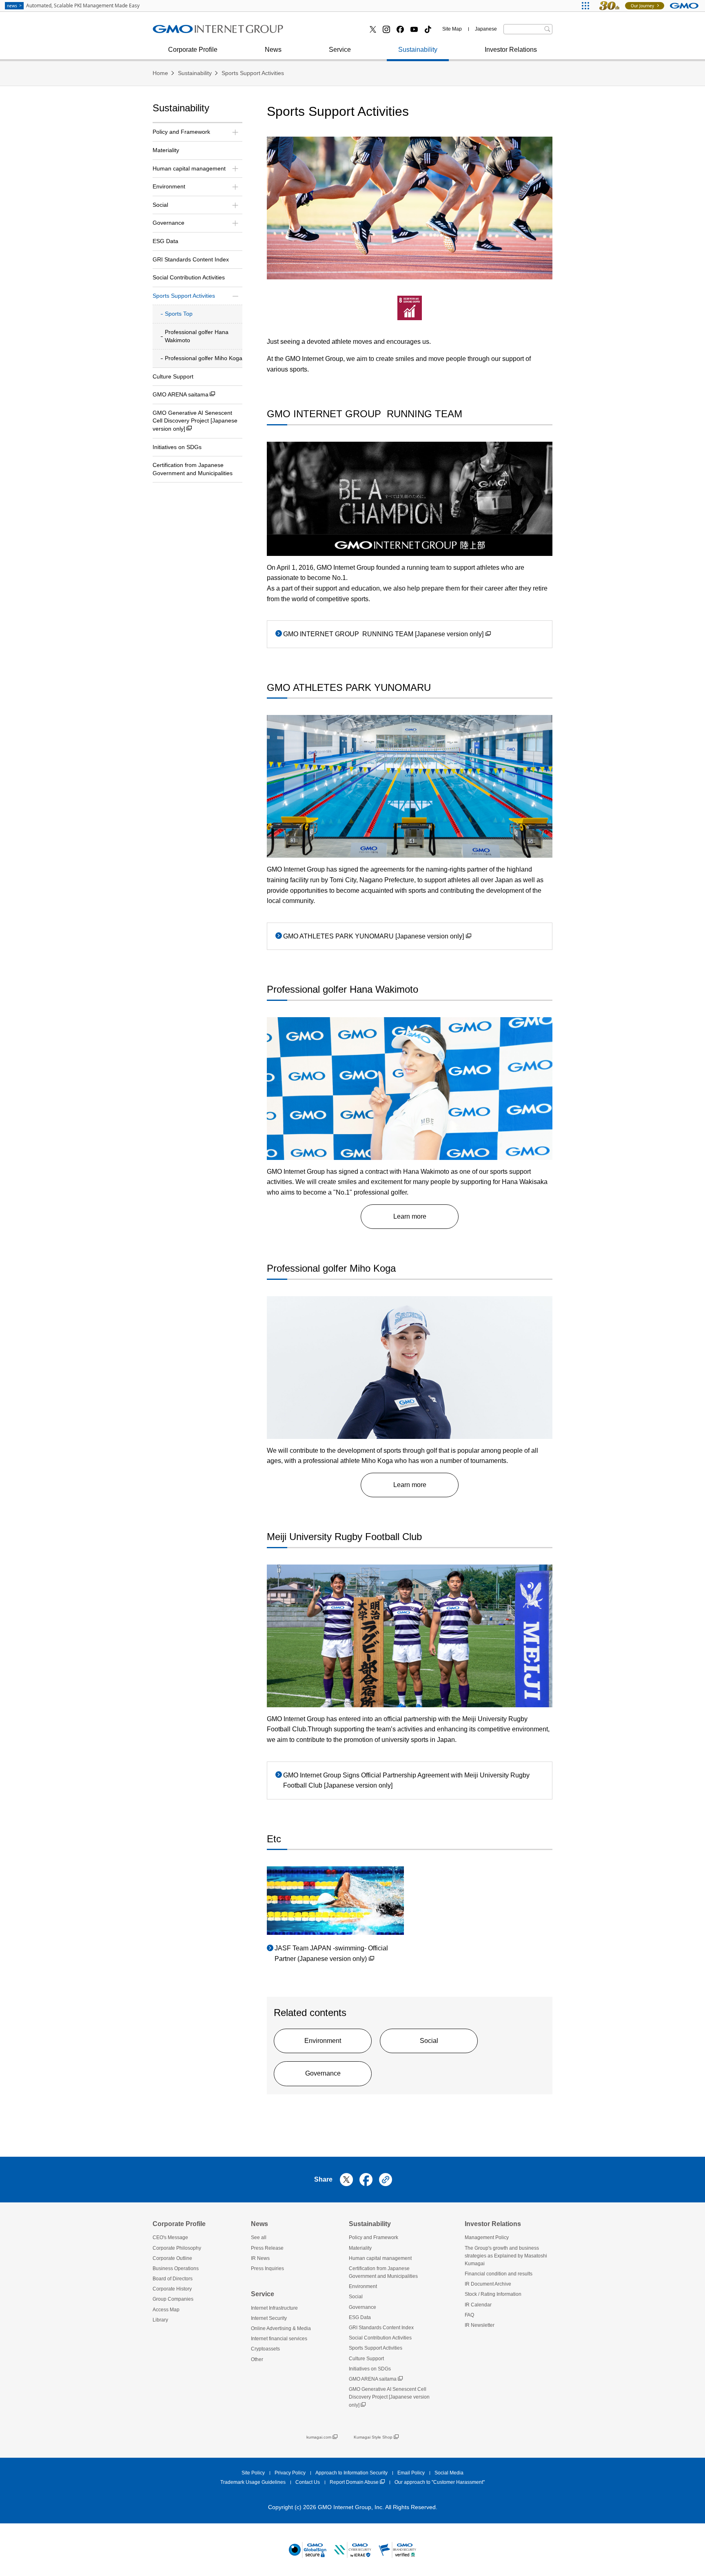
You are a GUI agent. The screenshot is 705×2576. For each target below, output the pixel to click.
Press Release (183, 32)
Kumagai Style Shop (373, 2437)
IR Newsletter (480, 2325)
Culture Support (173, 376)
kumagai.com (319, 2437)
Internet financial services (198, 32)
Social (429, 2041)
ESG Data (165, 241)
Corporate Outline (172, 2258)
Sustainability (418, 50)
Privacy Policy (290, 2473)
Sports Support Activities (253, 73)
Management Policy (487, 2237)
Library (160, 2320)
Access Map (166, 2310)
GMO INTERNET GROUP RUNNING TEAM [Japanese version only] (383, 634)
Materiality (166, 150)
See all (259, 2237)
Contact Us (308, 2482)
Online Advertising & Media (281, 2328)
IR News (260, 2258)
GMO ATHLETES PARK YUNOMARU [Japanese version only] (374, 936)
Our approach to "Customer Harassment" (440, 2482)
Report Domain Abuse (354, 2482)
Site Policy (253, 2473)
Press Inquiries (267, 2268)
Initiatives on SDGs (177, 447)
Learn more (410, 1216)
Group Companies (173, 2299)
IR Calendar (478, 2305)
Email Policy (411, 2473)
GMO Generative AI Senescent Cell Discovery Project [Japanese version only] (195, 421)
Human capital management (380, 2258)
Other (257, 2359)
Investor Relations (511, 50)
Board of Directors (173, 2279)
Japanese (486, 29)
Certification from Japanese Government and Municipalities (193, 469)
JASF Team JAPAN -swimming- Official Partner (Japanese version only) (331, 1953)
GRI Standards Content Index (191, 259)
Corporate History (172, 2289)
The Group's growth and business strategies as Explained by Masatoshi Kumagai (506, 2256)
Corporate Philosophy (177, 2248)
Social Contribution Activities (189, 277)
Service (340, 50)
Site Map (452, 29)
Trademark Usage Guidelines (253, 2482)
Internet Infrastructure (274, 2308)
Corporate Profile (193, 50)
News (273, 50)
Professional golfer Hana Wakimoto (197, 336)
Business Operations (191, 32)
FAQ (469, 2315)
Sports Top (179, 314)
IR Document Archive (488, 2284)
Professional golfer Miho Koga (204, 358)
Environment (323, 2041)
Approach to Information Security (351, 2473)
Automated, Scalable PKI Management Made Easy (73, 6)
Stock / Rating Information (198, 32)
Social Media (449, 2473)
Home (160, 73)
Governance (323, 2073)
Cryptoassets (319, 32)
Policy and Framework (374, 2237)
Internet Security (269, 2318)
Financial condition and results (499, 2274)
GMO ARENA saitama (181, 394)
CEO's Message (170, 2237)
